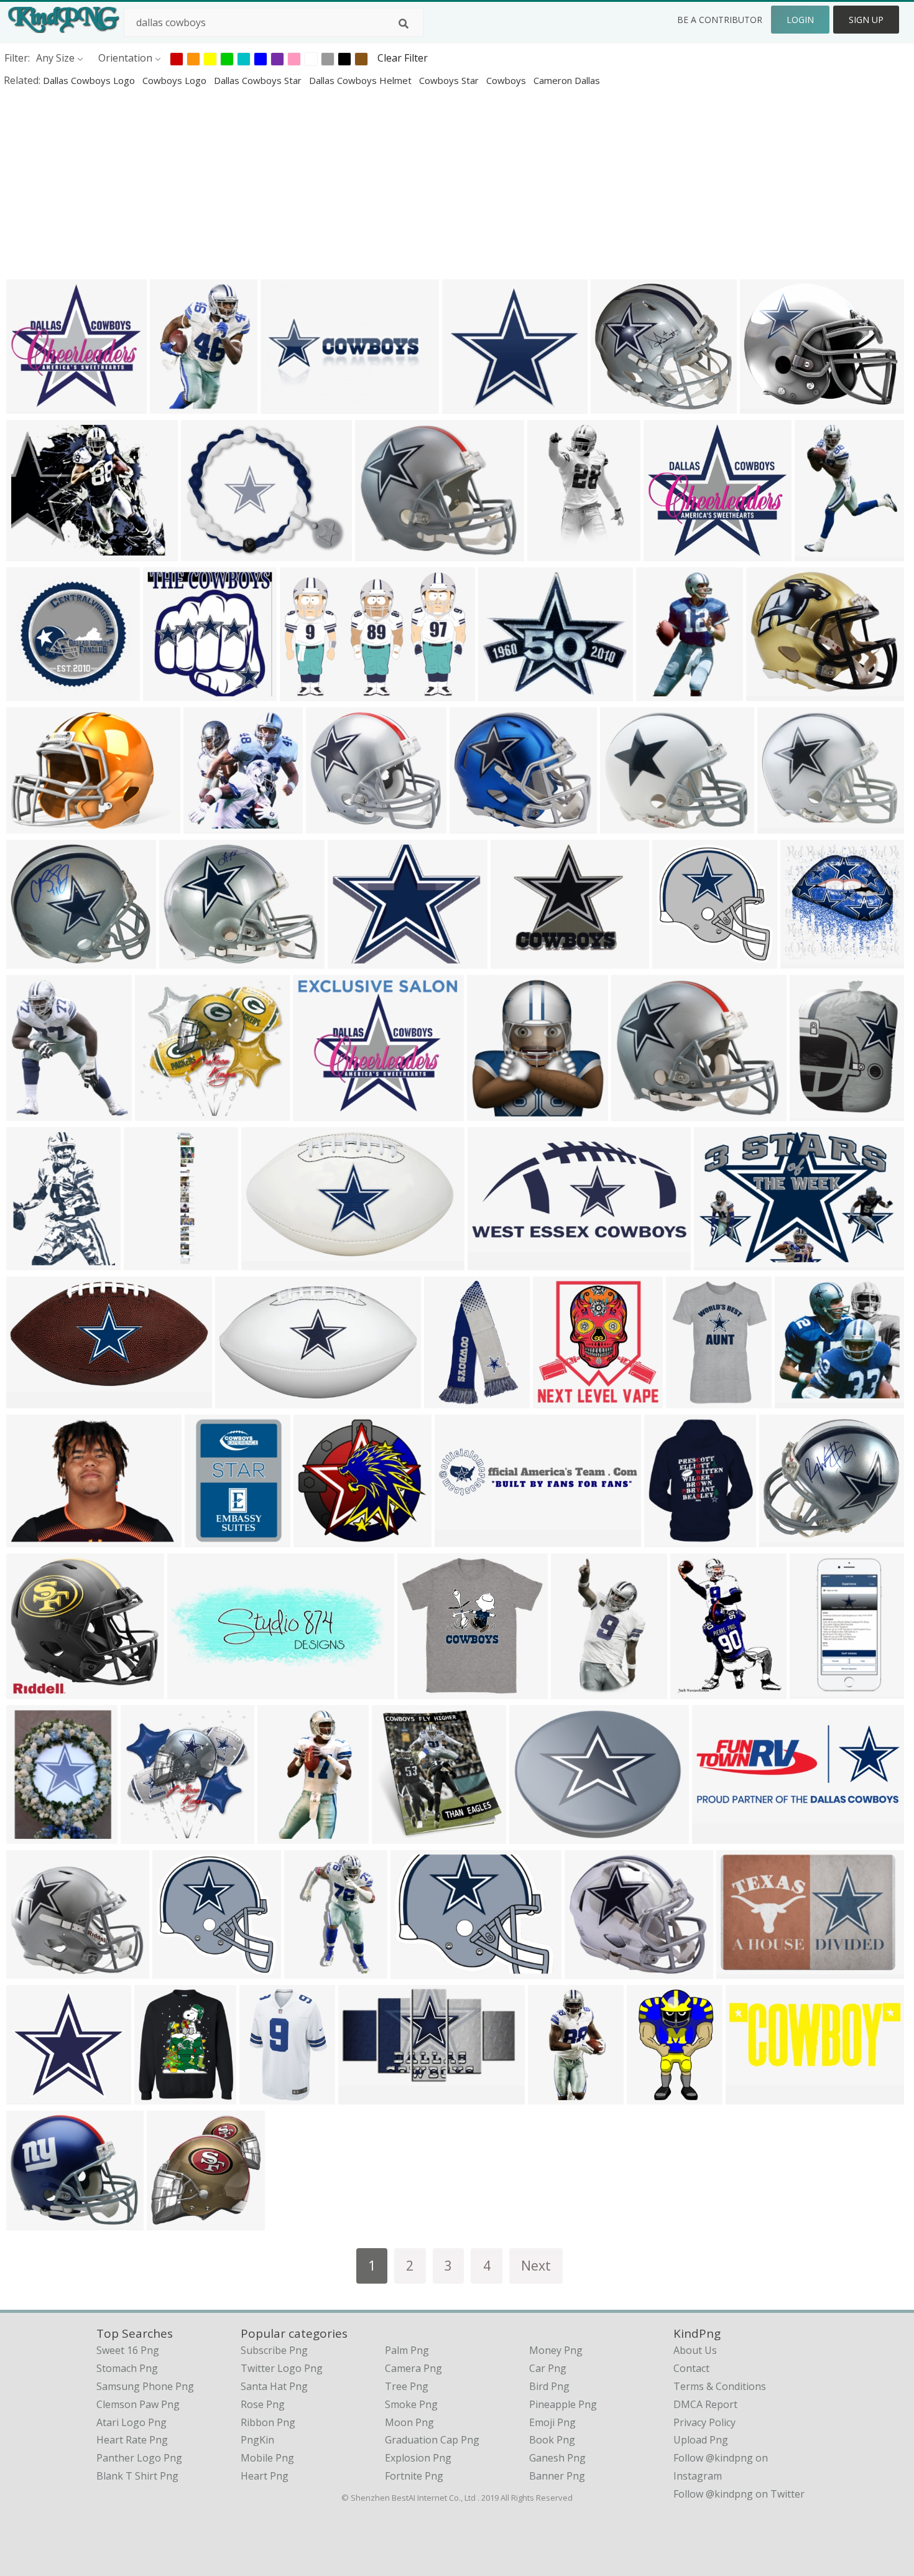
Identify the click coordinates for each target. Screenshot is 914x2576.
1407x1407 (35, 960)
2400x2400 (35, 2096)
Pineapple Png (563, 2404)
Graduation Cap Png (432, 2440)
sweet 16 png (128, 2350)
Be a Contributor (720, 20)
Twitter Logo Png (282, 2368)
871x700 (782, 1539)
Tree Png (407, 2386)
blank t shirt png (137, 2476)
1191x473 (193, 1690)
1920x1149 (270, 1262)
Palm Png (407, 2350)
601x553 (465, 405)
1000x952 (669, 553)
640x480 (351, 960)
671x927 (173, 405)
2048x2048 (149, 1835)
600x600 (804, 960)
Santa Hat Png (274, 2386)
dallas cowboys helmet (362, 80)
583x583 (170, 2222)
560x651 (30, 1113)
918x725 (763, 405)
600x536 (588, 1970)
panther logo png (139, 2458)
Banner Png (557, 2476)
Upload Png (701, 2440)
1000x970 (783, 825)
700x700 (473, 825)
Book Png (552, 2440)
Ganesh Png (557, 2458)
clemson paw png (138, 2404)
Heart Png (265, 2476)
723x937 (689, 1400)
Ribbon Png (268, 2422)
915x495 (362, 2096)
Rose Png (263, 2404)
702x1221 (553, 553)
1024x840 (32, 553)
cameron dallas (567, 80)
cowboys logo (176, 80)
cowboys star (450, 80)
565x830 (650, 2096)
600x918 (659, 693)
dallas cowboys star (259, 80)
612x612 (207, 825)
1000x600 (319, 1113)
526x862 (281, 1835)
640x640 (166, 693)
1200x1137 (35, 405)
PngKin (257, 2440)
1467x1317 (334, 825)
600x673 (30, 1835)
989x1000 (535, 1835)
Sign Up (866, 20)
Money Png (556, 2350)
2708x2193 (519, 960)
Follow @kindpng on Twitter (739, 2494)
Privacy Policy (704, 2422)
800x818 (395, 1835)
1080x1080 (209, 553)
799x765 (317, 1539)
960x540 (303, 693)
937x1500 (450, 1400)
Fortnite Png (414, 2476)
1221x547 (493, 1262)
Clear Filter (403, 58)
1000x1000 (213, 1539)
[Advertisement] (373, 183)
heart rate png (132, 2440)
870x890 (182, 960)
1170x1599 (823, 553)
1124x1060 (163, 1113)
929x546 (238, 1400)
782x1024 (815, 1113)
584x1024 (815, 1690)
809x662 (769, 693)
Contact (691, 2368)
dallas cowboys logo (90, 80)
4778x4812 (561, 1400)
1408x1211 (506, 693)
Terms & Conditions (720, 2386)
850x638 (284, 405)
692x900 (30, 1262)
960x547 (30, 825)
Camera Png (413, 2368)
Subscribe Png (274, 2350)
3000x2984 (312, 1970)
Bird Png (549, 2386)
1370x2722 (579, 1690)
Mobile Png (267, 2458)
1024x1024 (426, 1690)
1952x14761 (155, 1262)
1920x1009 (35, 1400)
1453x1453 (35, 693)
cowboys (507, 80)
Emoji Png (552, 2422)
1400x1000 (35, 1539)
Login (800, 20)
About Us (695, 2350)
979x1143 (160, 2096)
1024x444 (718, 1835)
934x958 (676, 960)
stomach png (127, 2368)
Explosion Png (418, 2458)
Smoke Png (411, 2404)
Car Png (548, 2368)
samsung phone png (145, 2386)
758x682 (30, 1970)
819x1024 (696, 1690)
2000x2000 (745, 1970)
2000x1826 (619, 405)
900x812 (378, 553)
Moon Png (409, 2422)
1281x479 (751, 2096)
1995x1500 (463, 1539)
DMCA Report (705, 2404)
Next (536, 2265)
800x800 (490, 1113)
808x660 (623, 825)
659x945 (263, 2096)
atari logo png (132, 2422)
